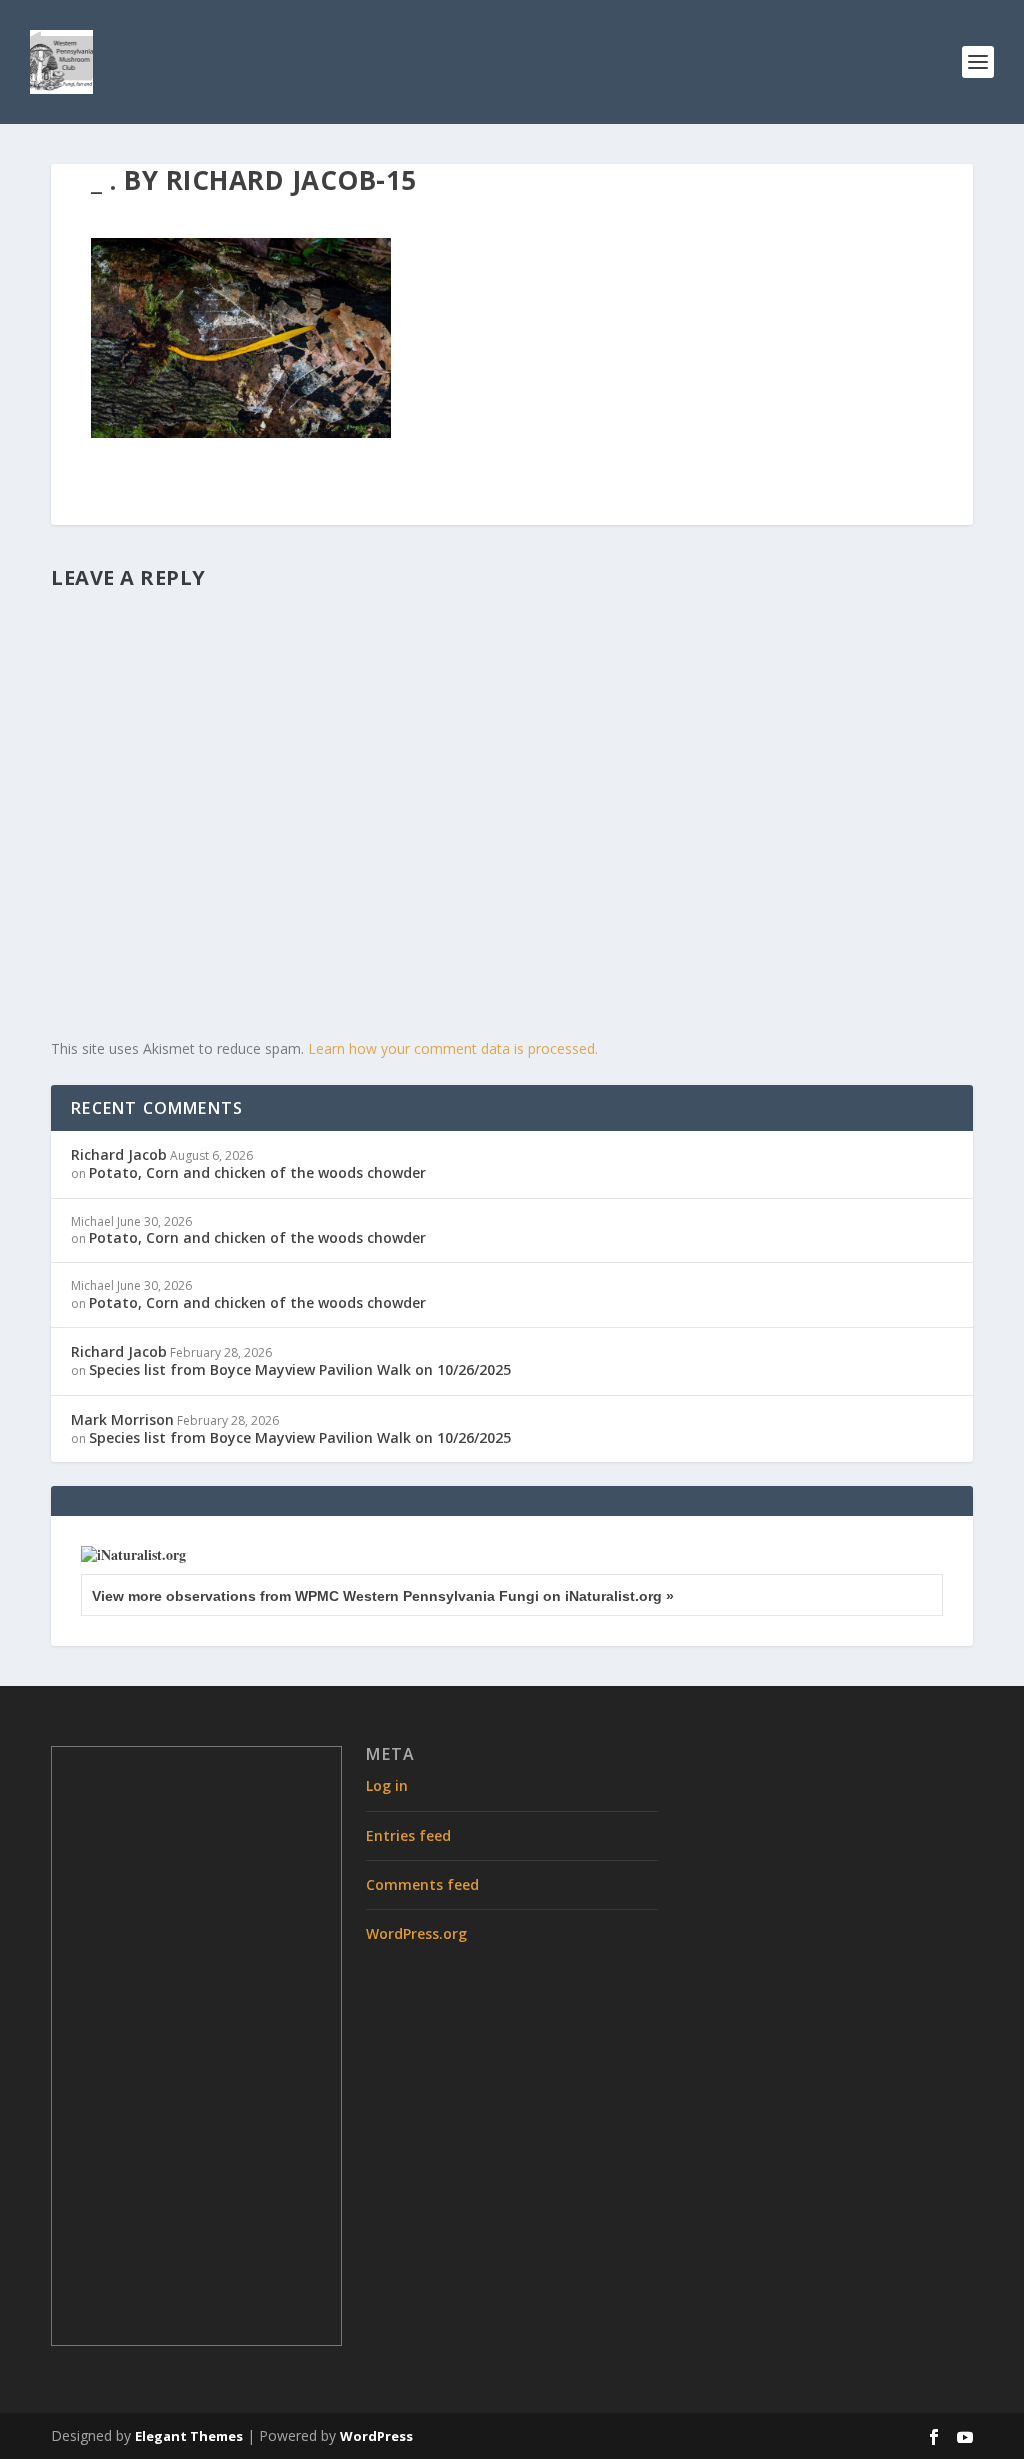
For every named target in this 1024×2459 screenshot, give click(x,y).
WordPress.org (416, 1933)
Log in (387, 1785)
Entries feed (408, 1835)
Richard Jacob (119, 1154)
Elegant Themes (189, 2436)
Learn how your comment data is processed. (453, 1048)
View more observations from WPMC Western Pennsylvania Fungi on (383, 1596)
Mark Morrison (122, 1419)
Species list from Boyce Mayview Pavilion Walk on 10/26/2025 (300, 1369)
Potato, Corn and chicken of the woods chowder (257, 1172)
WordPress (376, 2436)
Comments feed (422, 1884)
